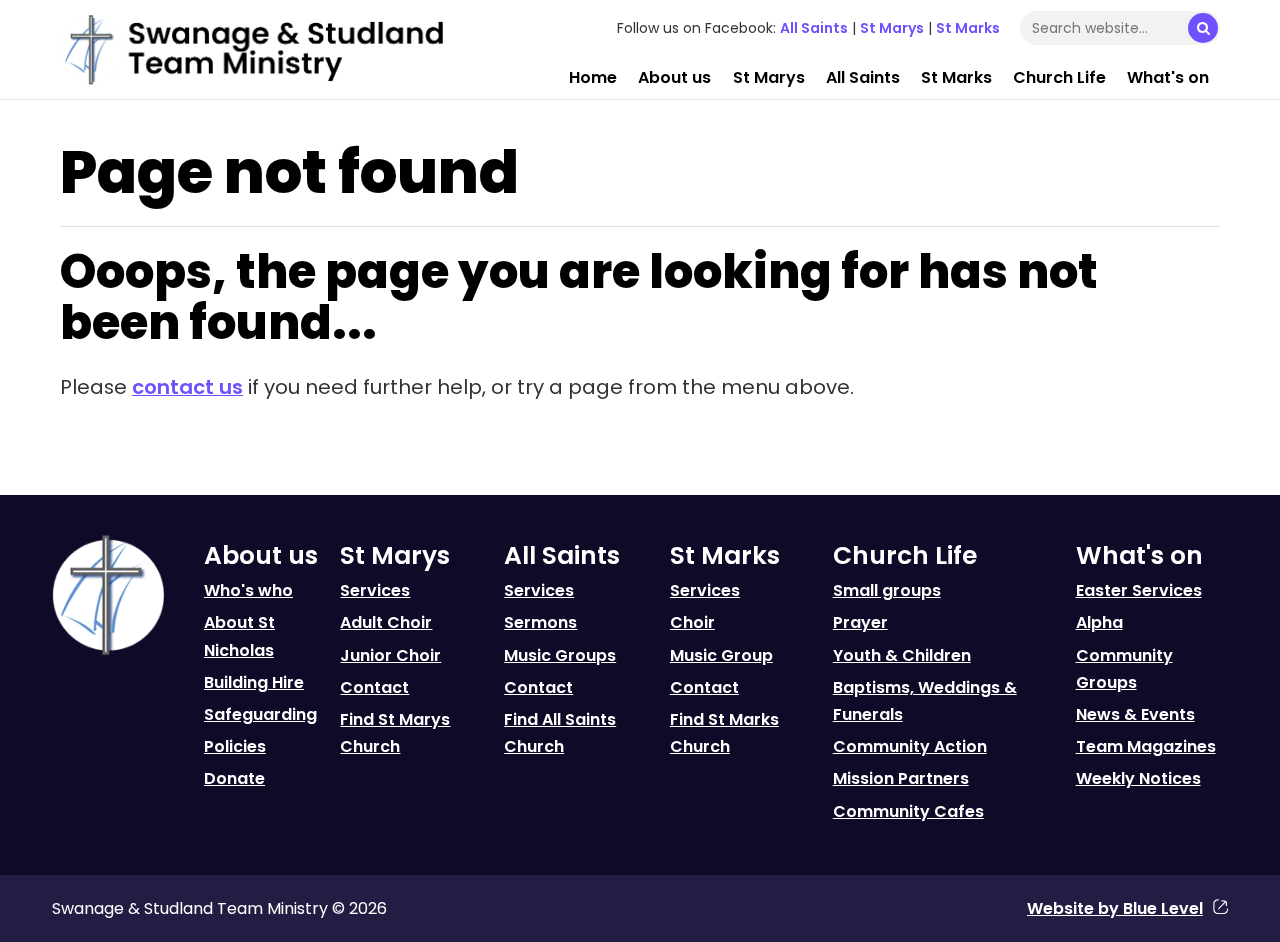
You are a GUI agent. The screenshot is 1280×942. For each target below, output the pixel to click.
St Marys (892, 28)
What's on (1168, 77)
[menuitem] (593, 77)
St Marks (968, 28)
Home (593, 77)
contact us (187, 387)
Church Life (1059, 77)
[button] (1203, 28)
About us (674, 77)
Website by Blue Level (1115, 908)
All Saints (814, 28)
